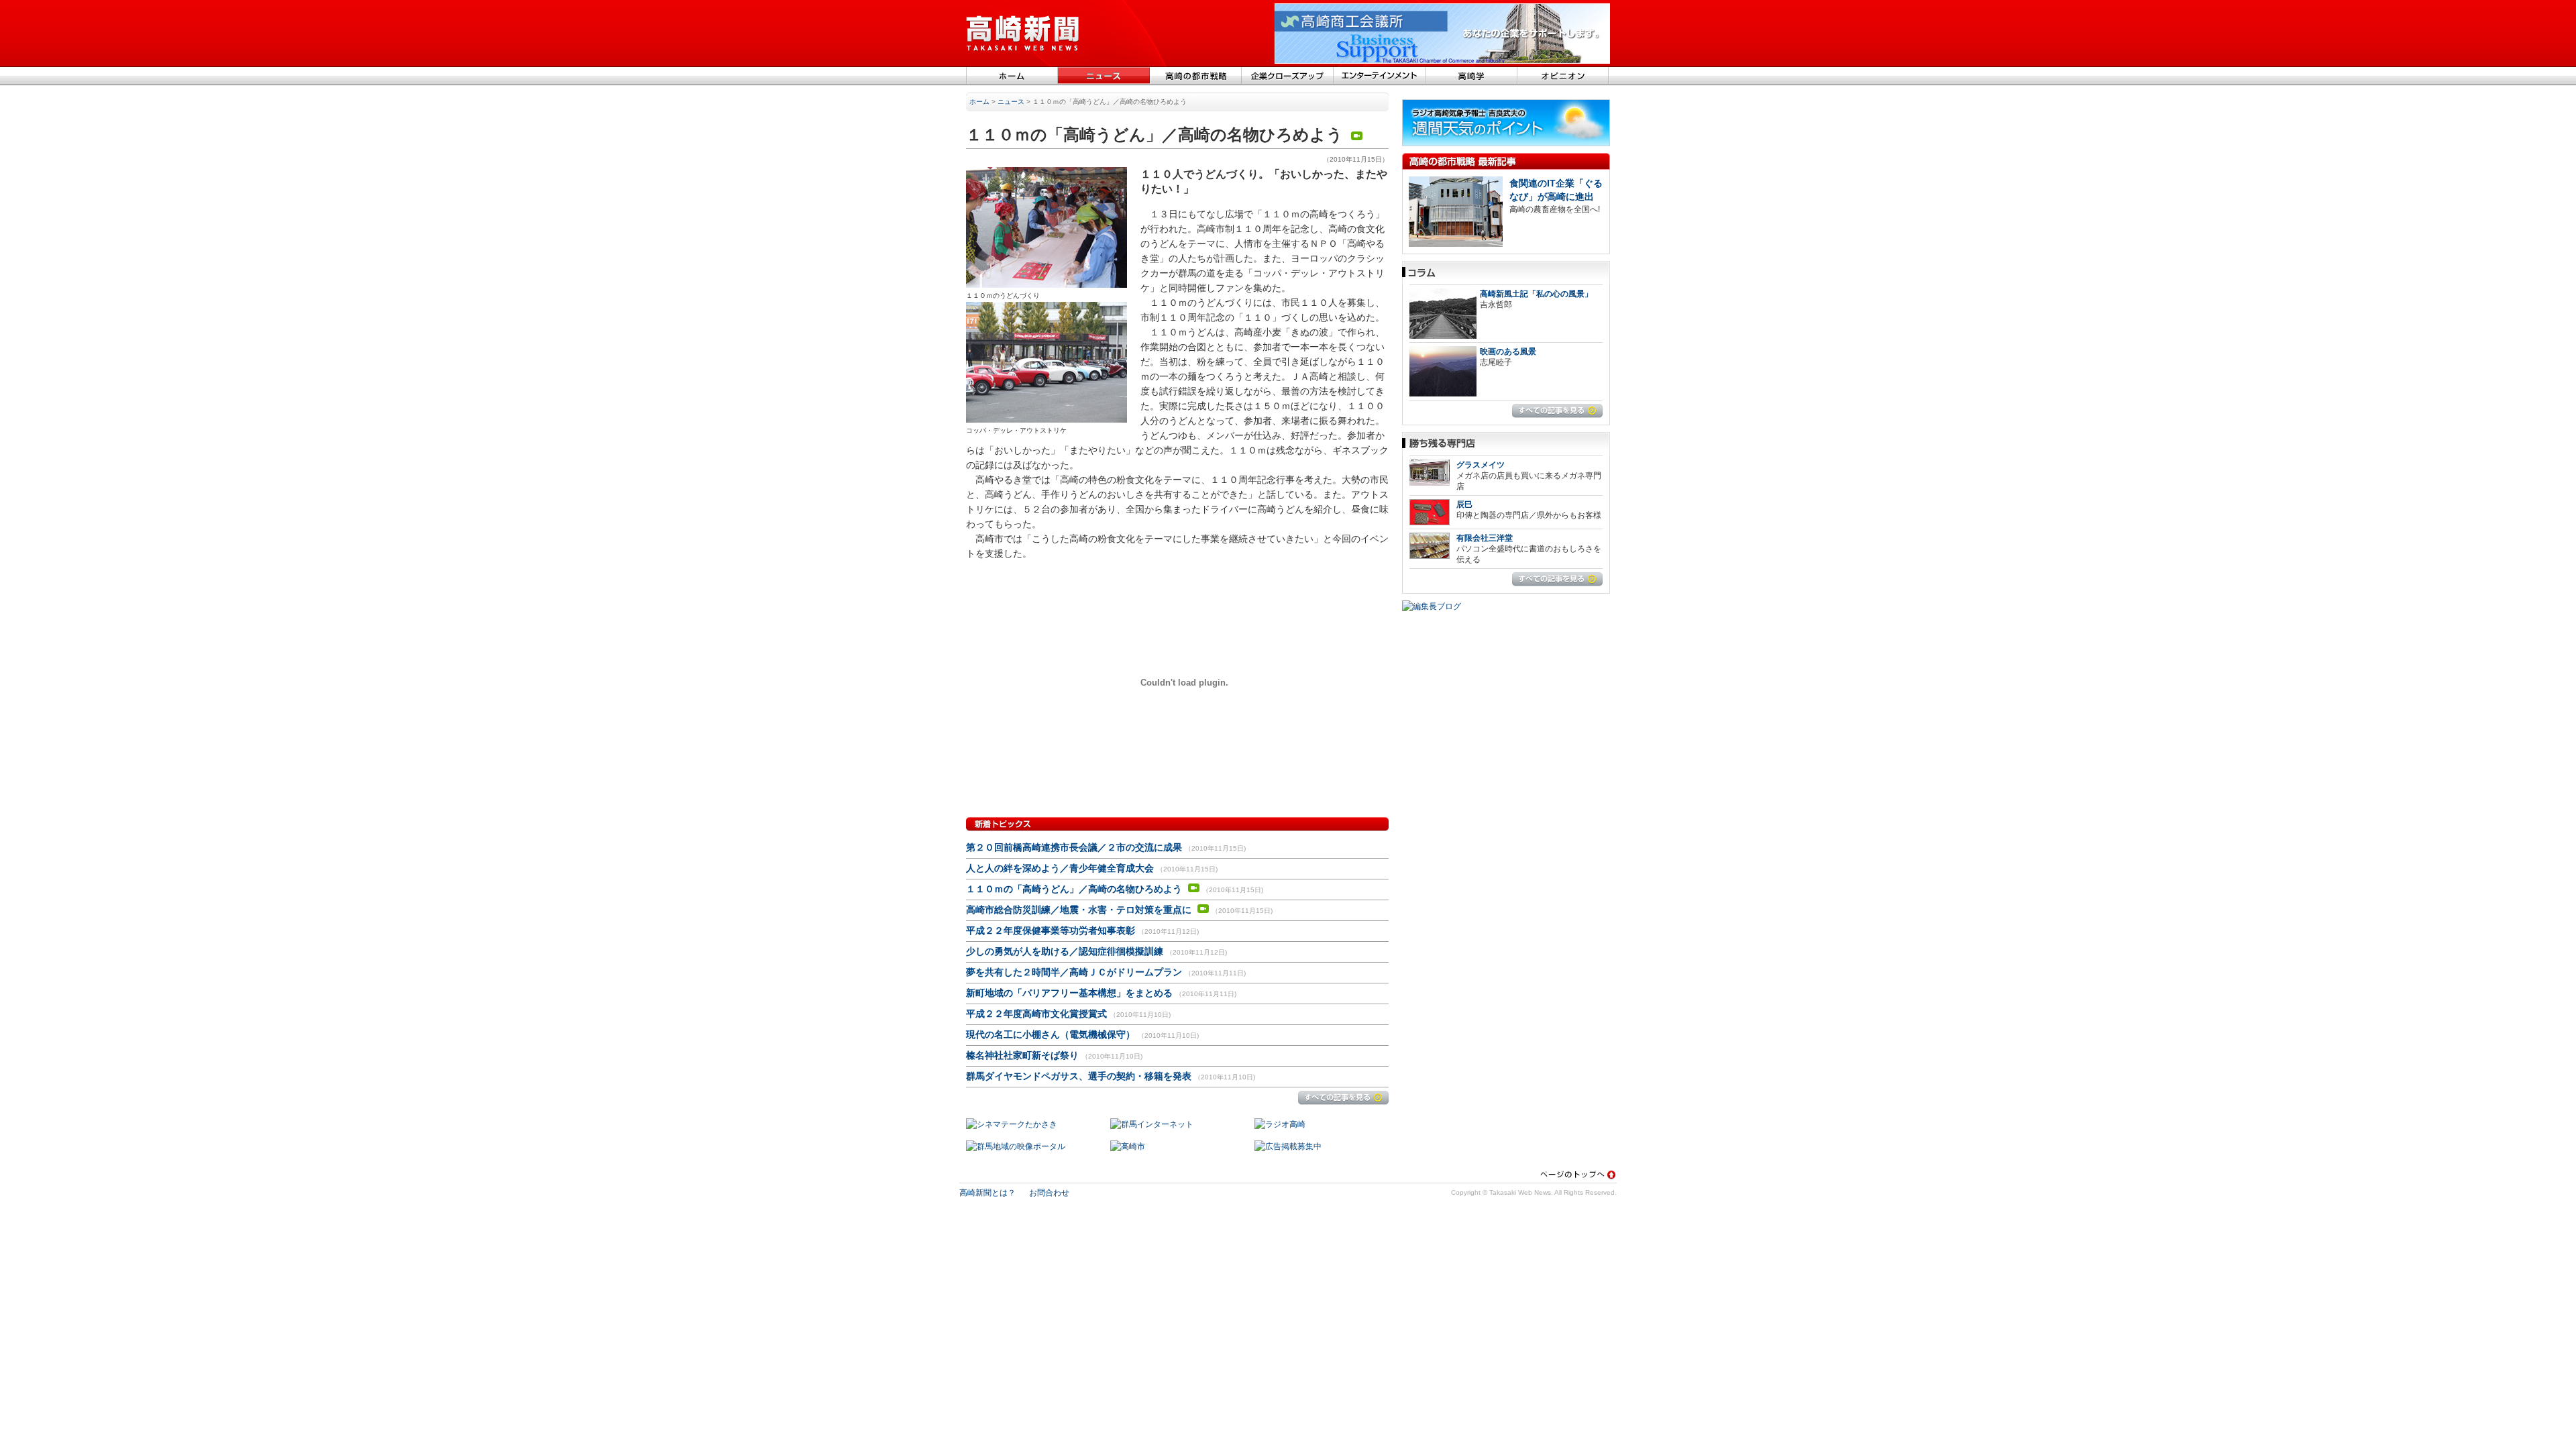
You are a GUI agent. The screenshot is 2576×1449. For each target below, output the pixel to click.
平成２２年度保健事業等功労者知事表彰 (1051, 930)
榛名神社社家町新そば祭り (1022, 1055)
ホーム (1012, 76)
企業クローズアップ (1288, 76)
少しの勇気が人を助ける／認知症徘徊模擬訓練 (1065, 951)
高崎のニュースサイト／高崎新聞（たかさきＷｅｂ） (1023, 34)
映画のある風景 (1508, 352)
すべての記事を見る (1343, 1098)
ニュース (1104, 76)
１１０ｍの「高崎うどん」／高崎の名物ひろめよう (1075, 889)
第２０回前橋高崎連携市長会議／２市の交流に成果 (1074, 847)
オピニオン (1563, 76)
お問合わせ (1049, 1193)
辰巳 (1464, 504)
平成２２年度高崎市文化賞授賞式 (1036, 1014)
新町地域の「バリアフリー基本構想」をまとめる (1069, 993)
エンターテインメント (1380, 76)
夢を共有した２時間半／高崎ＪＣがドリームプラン (1074, 972)
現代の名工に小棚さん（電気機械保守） (1051, 1034)
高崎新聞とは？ (987, 1193)
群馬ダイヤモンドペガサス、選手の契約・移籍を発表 (1079, 1076)
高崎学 (1471, 76)
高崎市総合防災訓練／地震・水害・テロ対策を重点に (1080, 910)
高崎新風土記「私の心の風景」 (1536, 294)
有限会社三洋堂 (1485, 538)
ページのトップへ (1578, 1174)
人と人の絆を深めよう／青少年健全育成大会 (1060, 868)
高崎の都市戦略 (1196, 76)
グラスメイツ (1481, 465)
